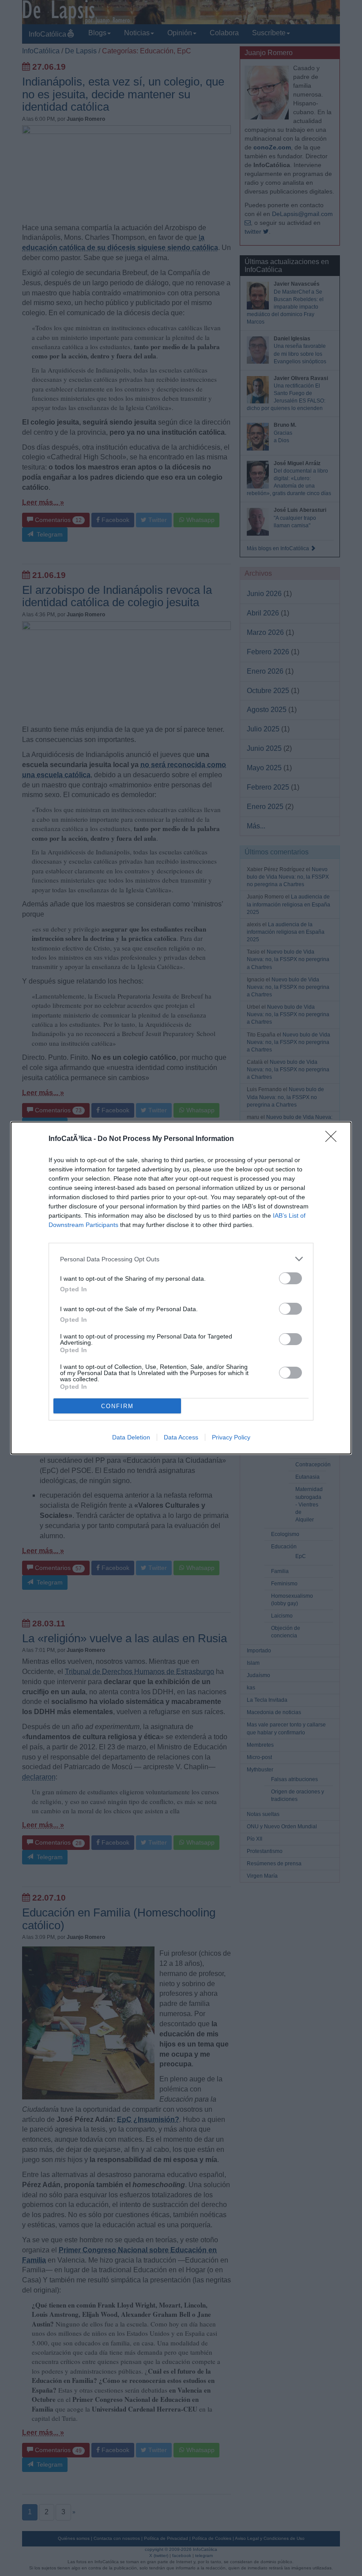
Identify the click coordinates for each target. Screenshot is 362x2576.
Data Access (181, 1437)
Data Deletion (131, 1437)
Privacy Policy (231, 1437)
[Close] (334, 1139)
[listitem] (181, 1259)
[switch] (290, 1278)
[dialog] (181, 1288)
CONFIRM (117, 1406)
